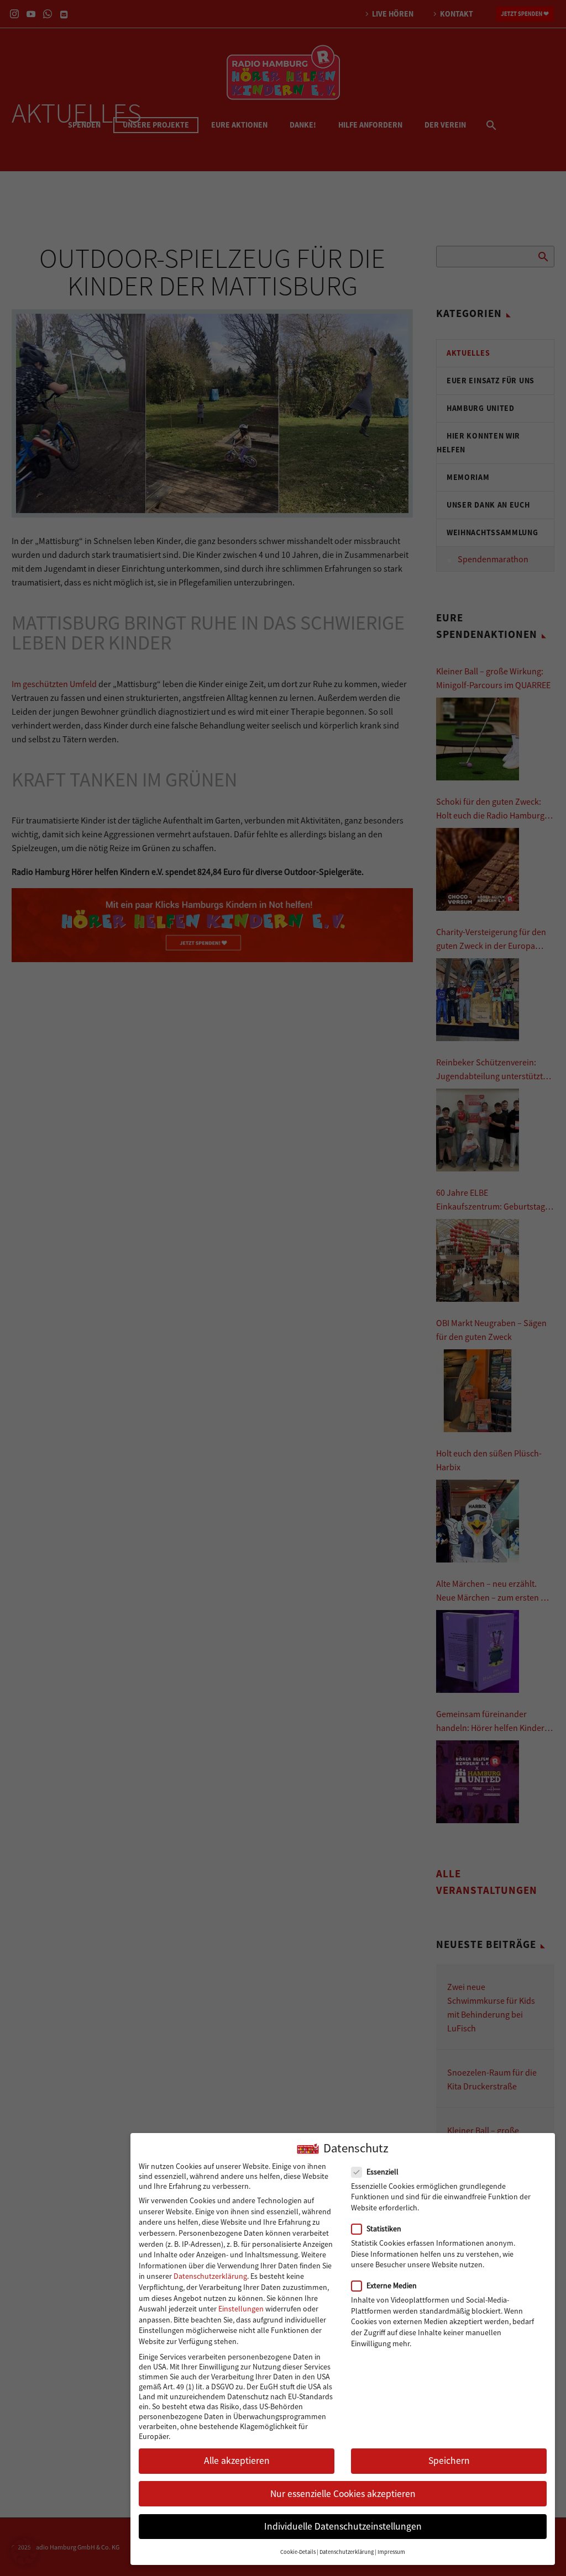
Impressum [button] (391, 2552)
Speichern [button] (449, 2461)
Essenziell (382, 2172)
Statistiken (384, 2229)
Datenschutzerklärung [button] (347, 2552)
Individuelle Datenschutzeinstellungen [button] (343, 2526)
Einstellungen (241, 2309)
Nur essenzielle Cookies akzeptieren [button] (343, 2494)
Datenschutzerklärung (210, 2276)
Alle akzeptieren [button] (237, 2461)
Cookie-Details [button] (298, 2552)
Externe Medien (392, 2285)
